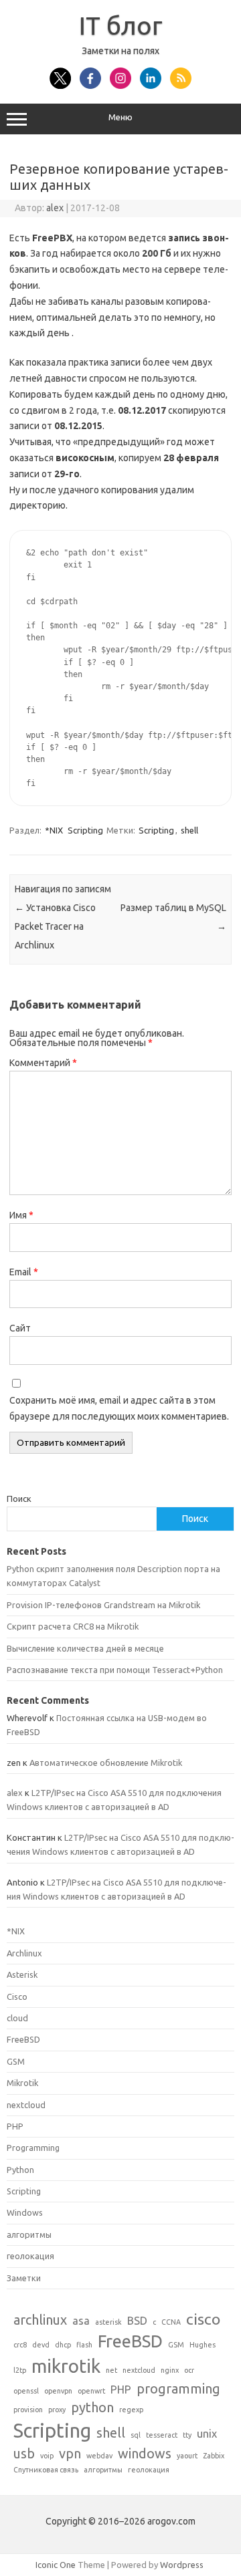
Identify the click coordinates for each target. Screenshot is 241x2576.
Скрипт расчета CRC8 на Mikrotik (73, 1626)
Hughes (203, 2345)
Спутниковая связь (46, 2470)
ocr (189, 2370)
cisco (203, 2319)
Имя (21, 1215)
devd (41, 2345)
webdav (99, 2456)
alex (55, 208)
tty (187, 2435)
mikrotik (66, 2366)
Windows (25, 2212)
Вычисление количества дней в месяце (85, 1648)
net (111, 2370)
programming (178, 2389)
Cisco (17, 1997)
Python (20, 2170)
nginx (170, 2370)
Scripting (85, 830)
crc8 (20, 2345)
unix (207, 2434)
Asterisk (22, 1974)
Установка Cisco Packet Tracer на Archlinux (55, 926)
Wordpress (182, 2565)
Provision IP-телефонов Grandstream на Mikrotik (103, 1605)
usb (24, 2453)
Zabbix (214, 2456)
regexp (131, 2410)
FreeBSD (23, 2039)
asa (81, 2321)
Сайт (20, 1328)
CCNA (171, 2322)
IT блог (121, 25)
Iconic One (56, 2565)
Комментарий (43, 1063)
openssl (26, 2391)
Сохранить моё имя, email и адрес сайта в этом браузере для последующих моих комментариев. (119, 1408)
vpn (70, 2453)
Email (24, 1272)
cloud (17, 2018)
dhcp (63, 2345)
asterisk (108, 2322)
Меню (120, 117)
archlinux (40, 2320)
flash (84, 2345)
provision (28, 2410)
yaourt (187, 2456)
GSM (16, 2061)
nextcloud (26, 2105)
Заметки (24, 2278)
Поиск (19, 1499)
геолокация (30, 2256)
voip (47, 2456)
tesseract (162, 2435)
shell (189, 830)
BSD (137, 2321)
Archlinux (24, 1953)
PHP (15, 2126)
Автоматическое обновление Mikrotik (106, 1763)
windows (145, 2453)
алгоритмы (29, 2234)
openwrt (91, 2391)
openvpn (58, 2391)
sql (136, 2435)
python (92, 2407)
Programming (33, 2148)
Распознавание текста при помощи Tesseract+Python (115, 1670)
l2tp (20, 2370)
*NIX (54, 830)
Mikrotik (22, 2083)
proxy (57, 2410)
